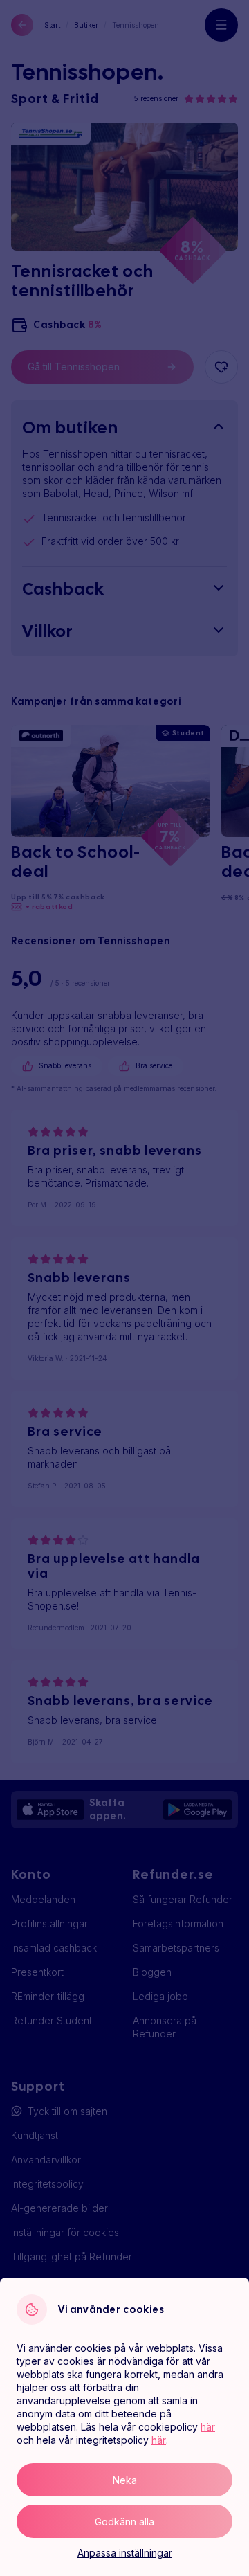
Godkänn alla (124, 2522)
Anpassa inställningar (125, 2553)
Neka (125, 2480)
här (208, 2427)
